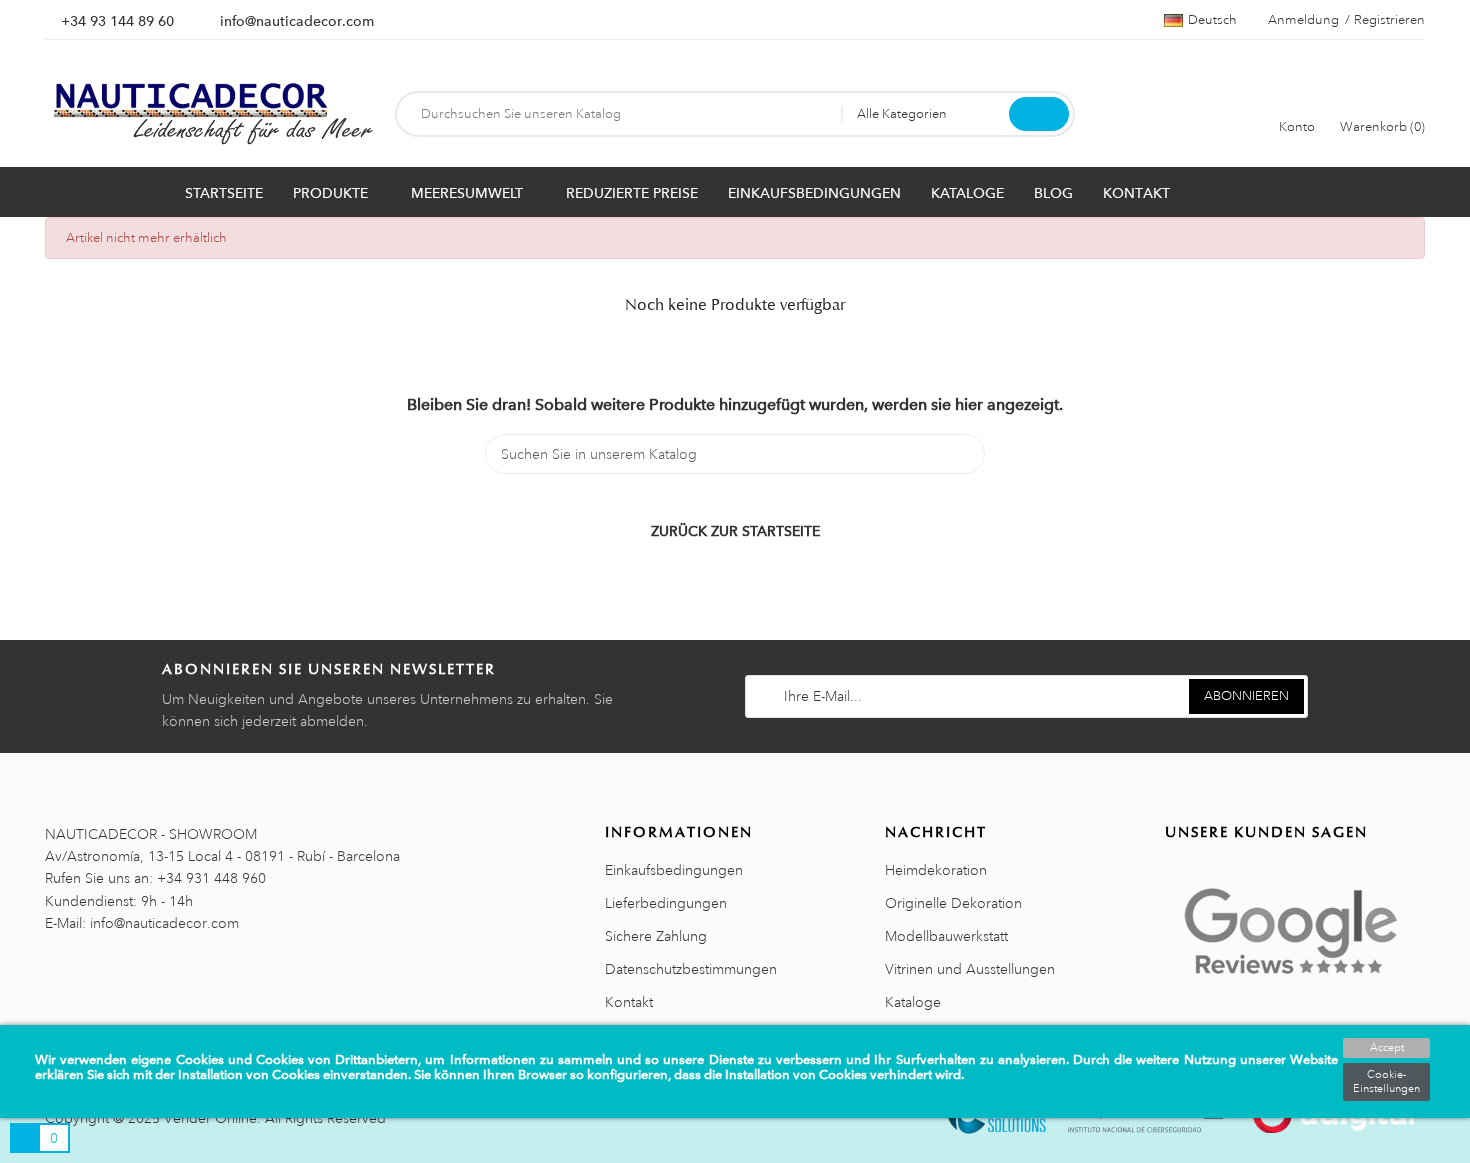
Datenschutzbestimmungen (691, 969)
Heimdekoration (936, 870)
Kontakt (629, 1002)
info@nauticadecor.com (297, 21)
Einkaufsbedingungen (674, 870)
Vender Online (210, 1118)
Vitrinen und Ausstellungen (970, 969)
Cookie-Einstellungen (1386, 1082)
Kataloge (913, 1002)
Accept (1387, 1048)
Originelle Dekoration (953, 903)
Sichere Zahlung (656, 936)
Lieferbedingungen (666, 903)
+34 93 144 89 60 (117, 21)
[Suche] (1039, 114)
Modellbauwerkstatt (946, 936)
